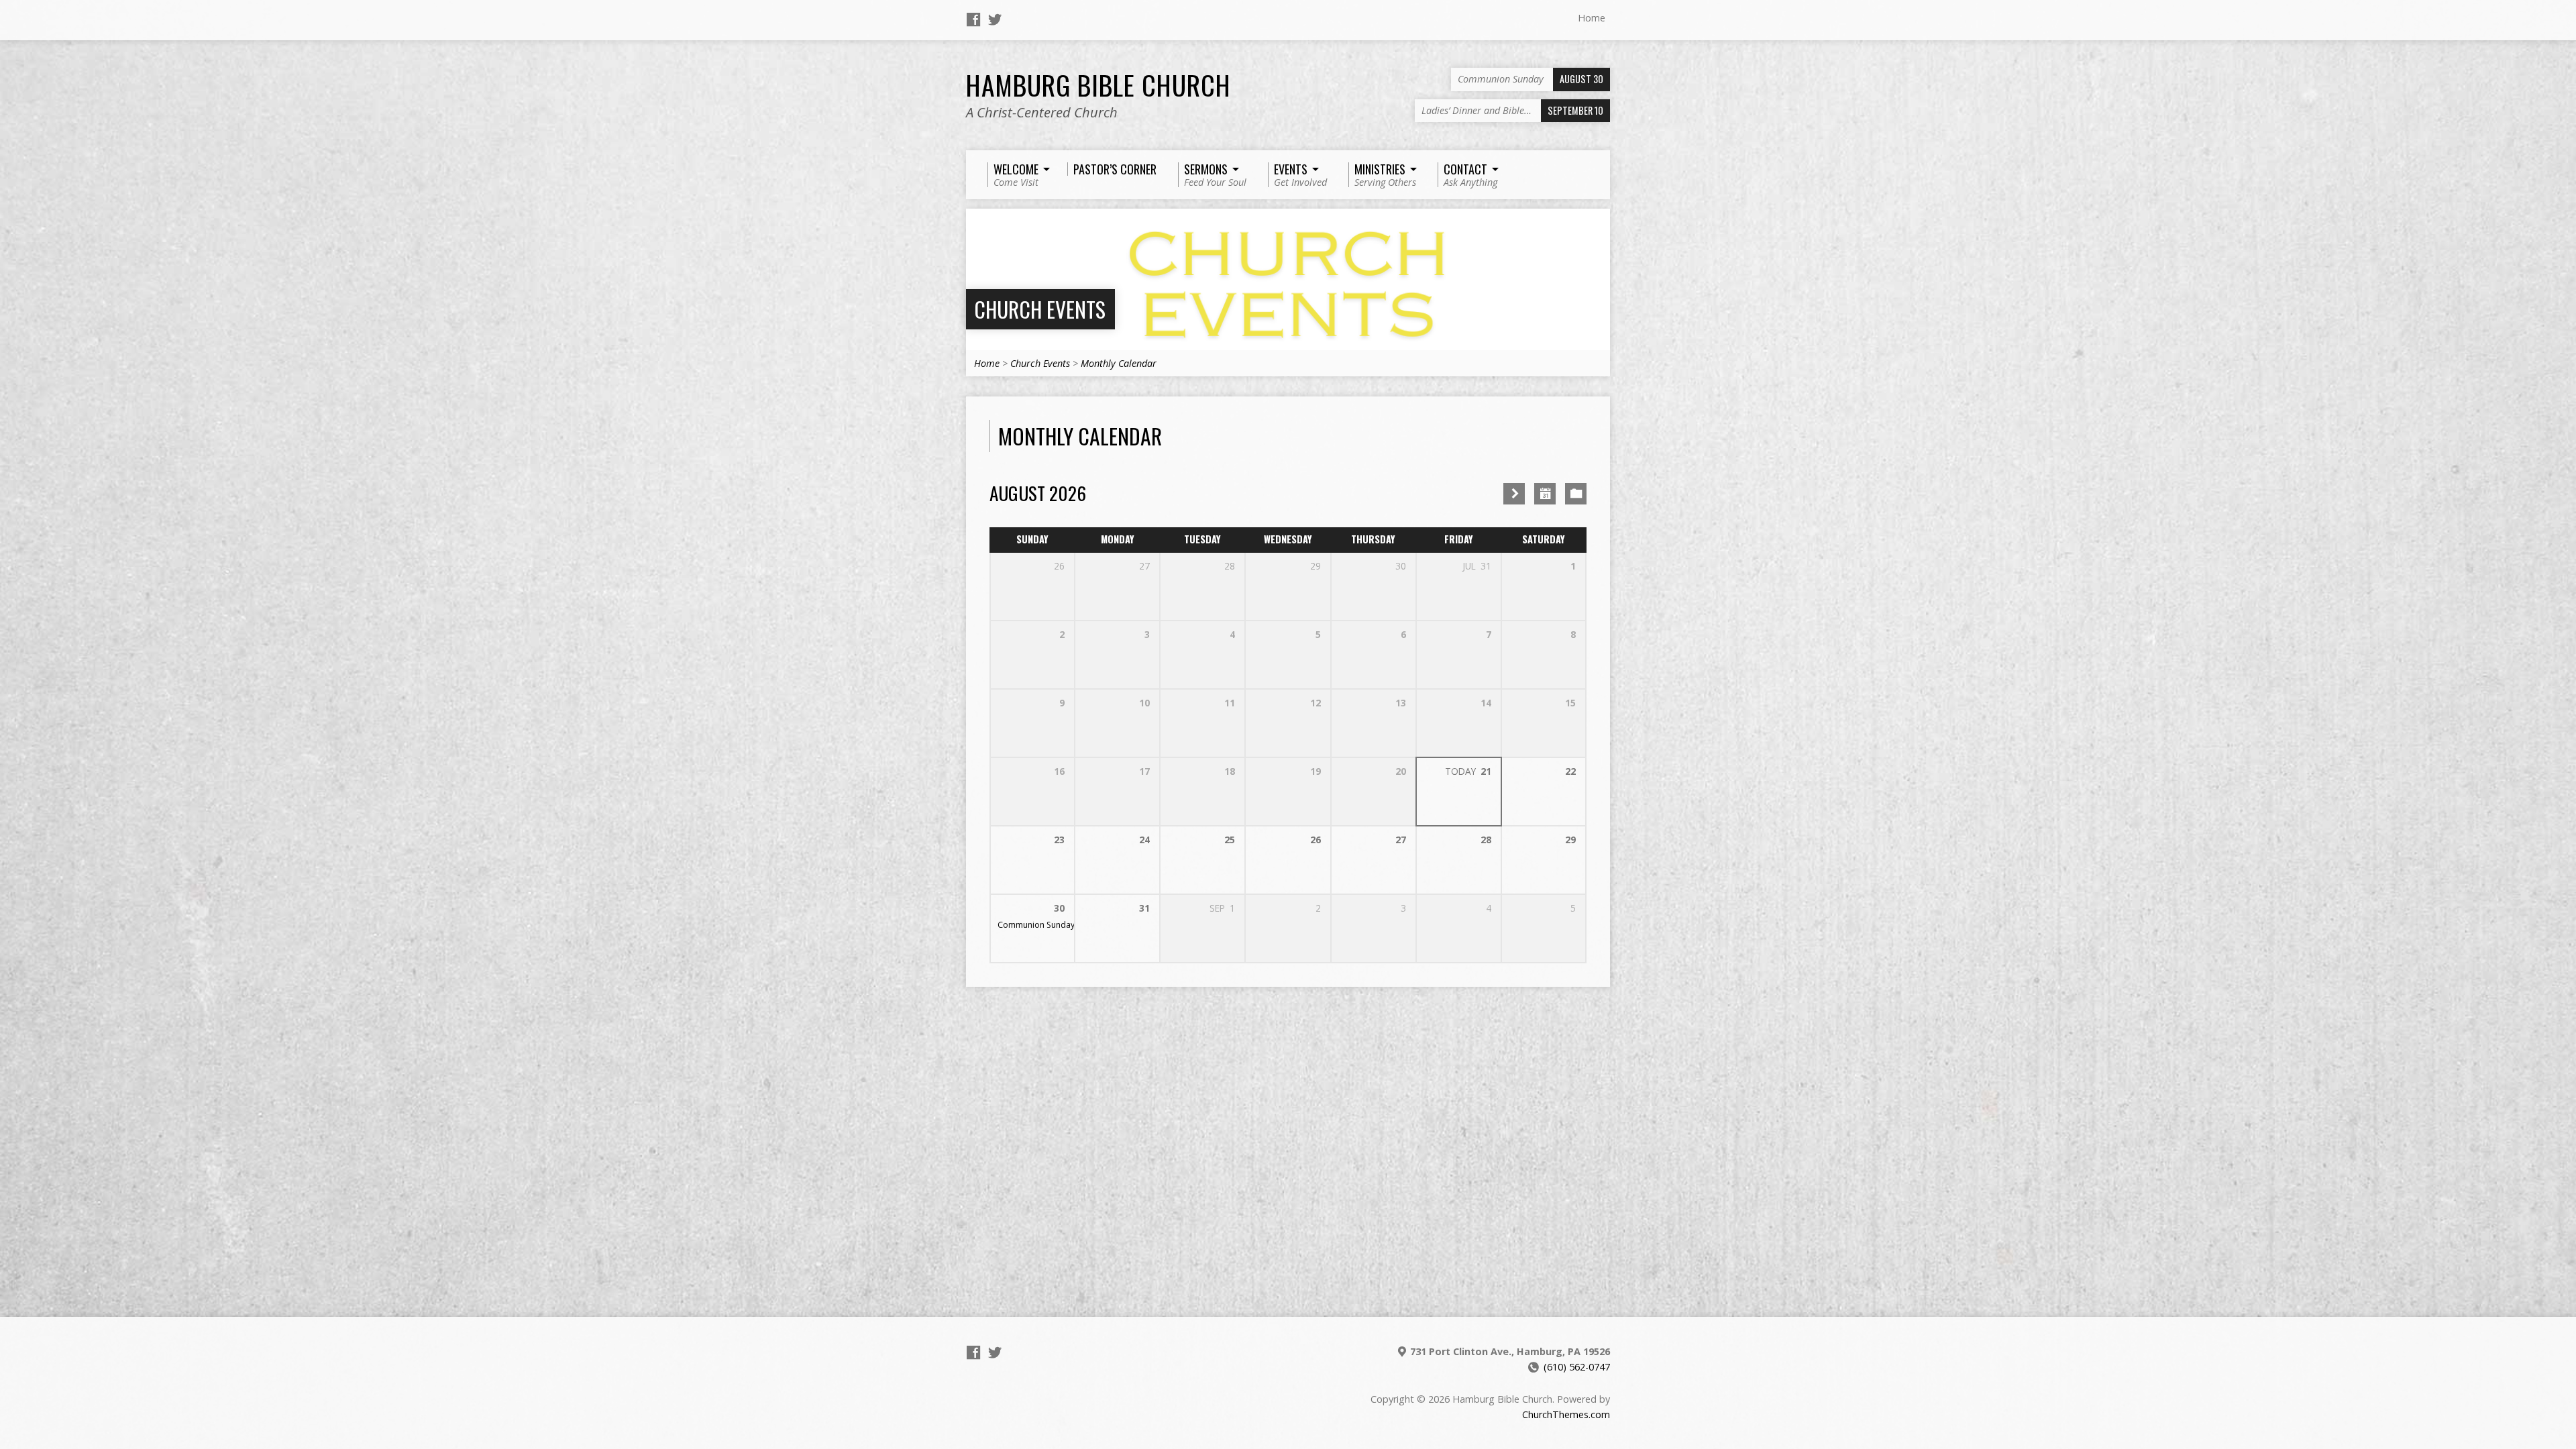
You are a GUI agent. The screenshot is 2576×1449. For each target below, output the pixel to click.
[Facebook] (973, 19)
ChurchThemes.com (1566, 1414)
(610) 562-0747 (1577, 1367)
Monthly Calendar (1119, 363)
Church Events (1040, 309)
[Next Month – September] (1514, 494)
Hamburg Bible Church (1098, 85)
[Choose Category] (1576, 494)
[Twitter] (995, 19)
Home (1592, 18)
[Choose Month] (1545, 494)
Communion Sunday (1036, 925)
